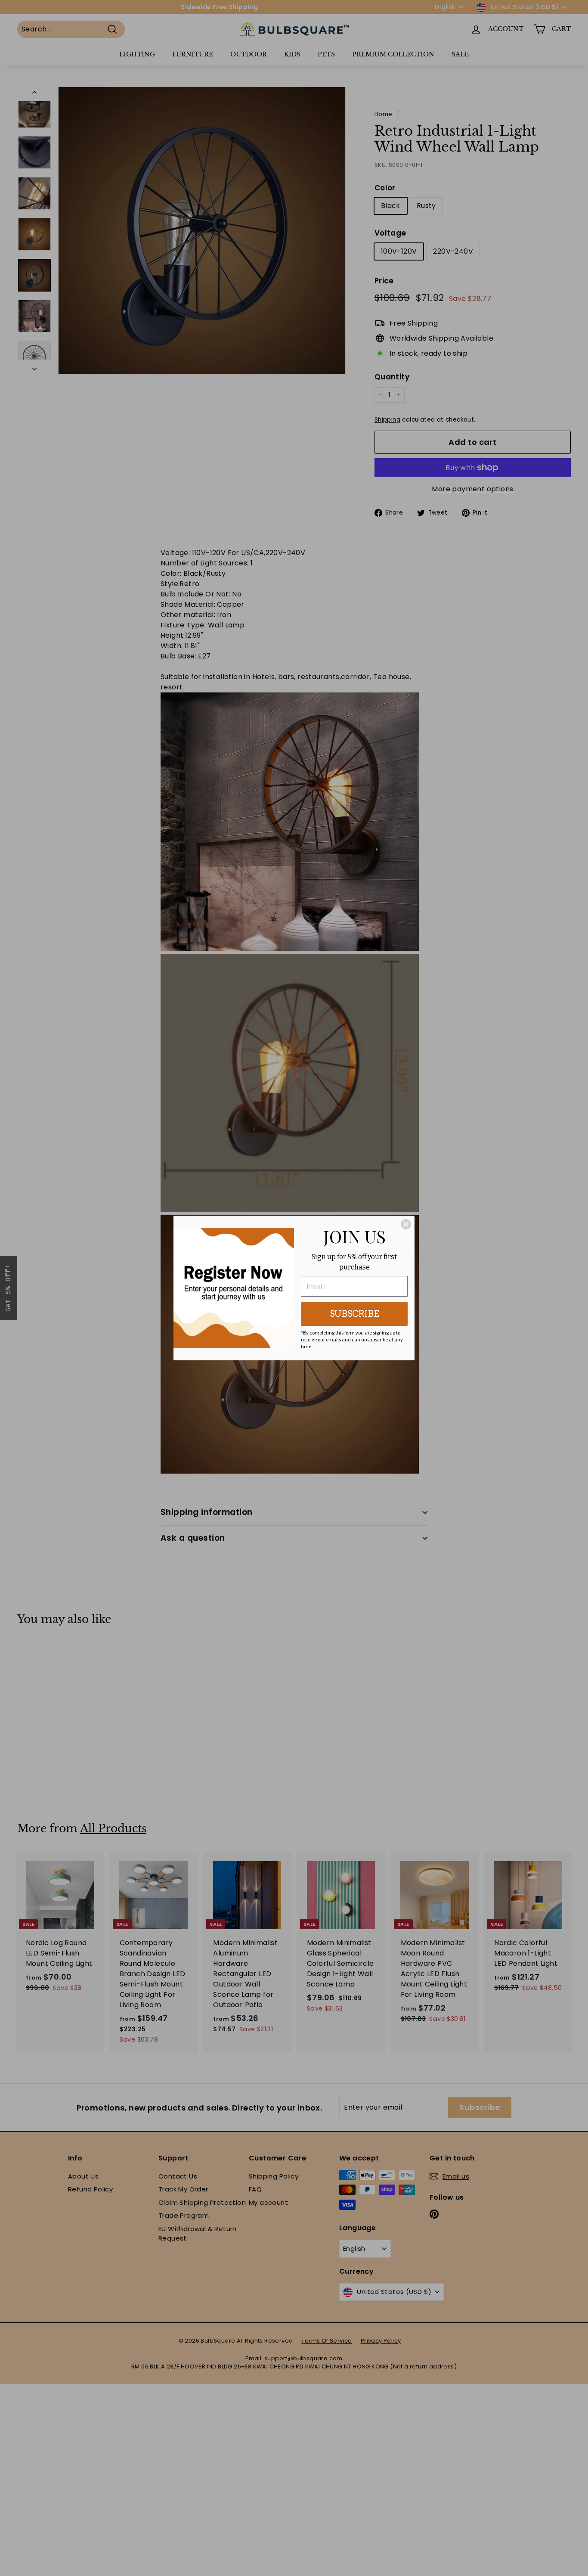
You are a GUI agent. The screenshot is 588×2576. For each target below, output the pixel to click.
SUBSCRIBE (354, 1314)
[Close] (406, 1224)
